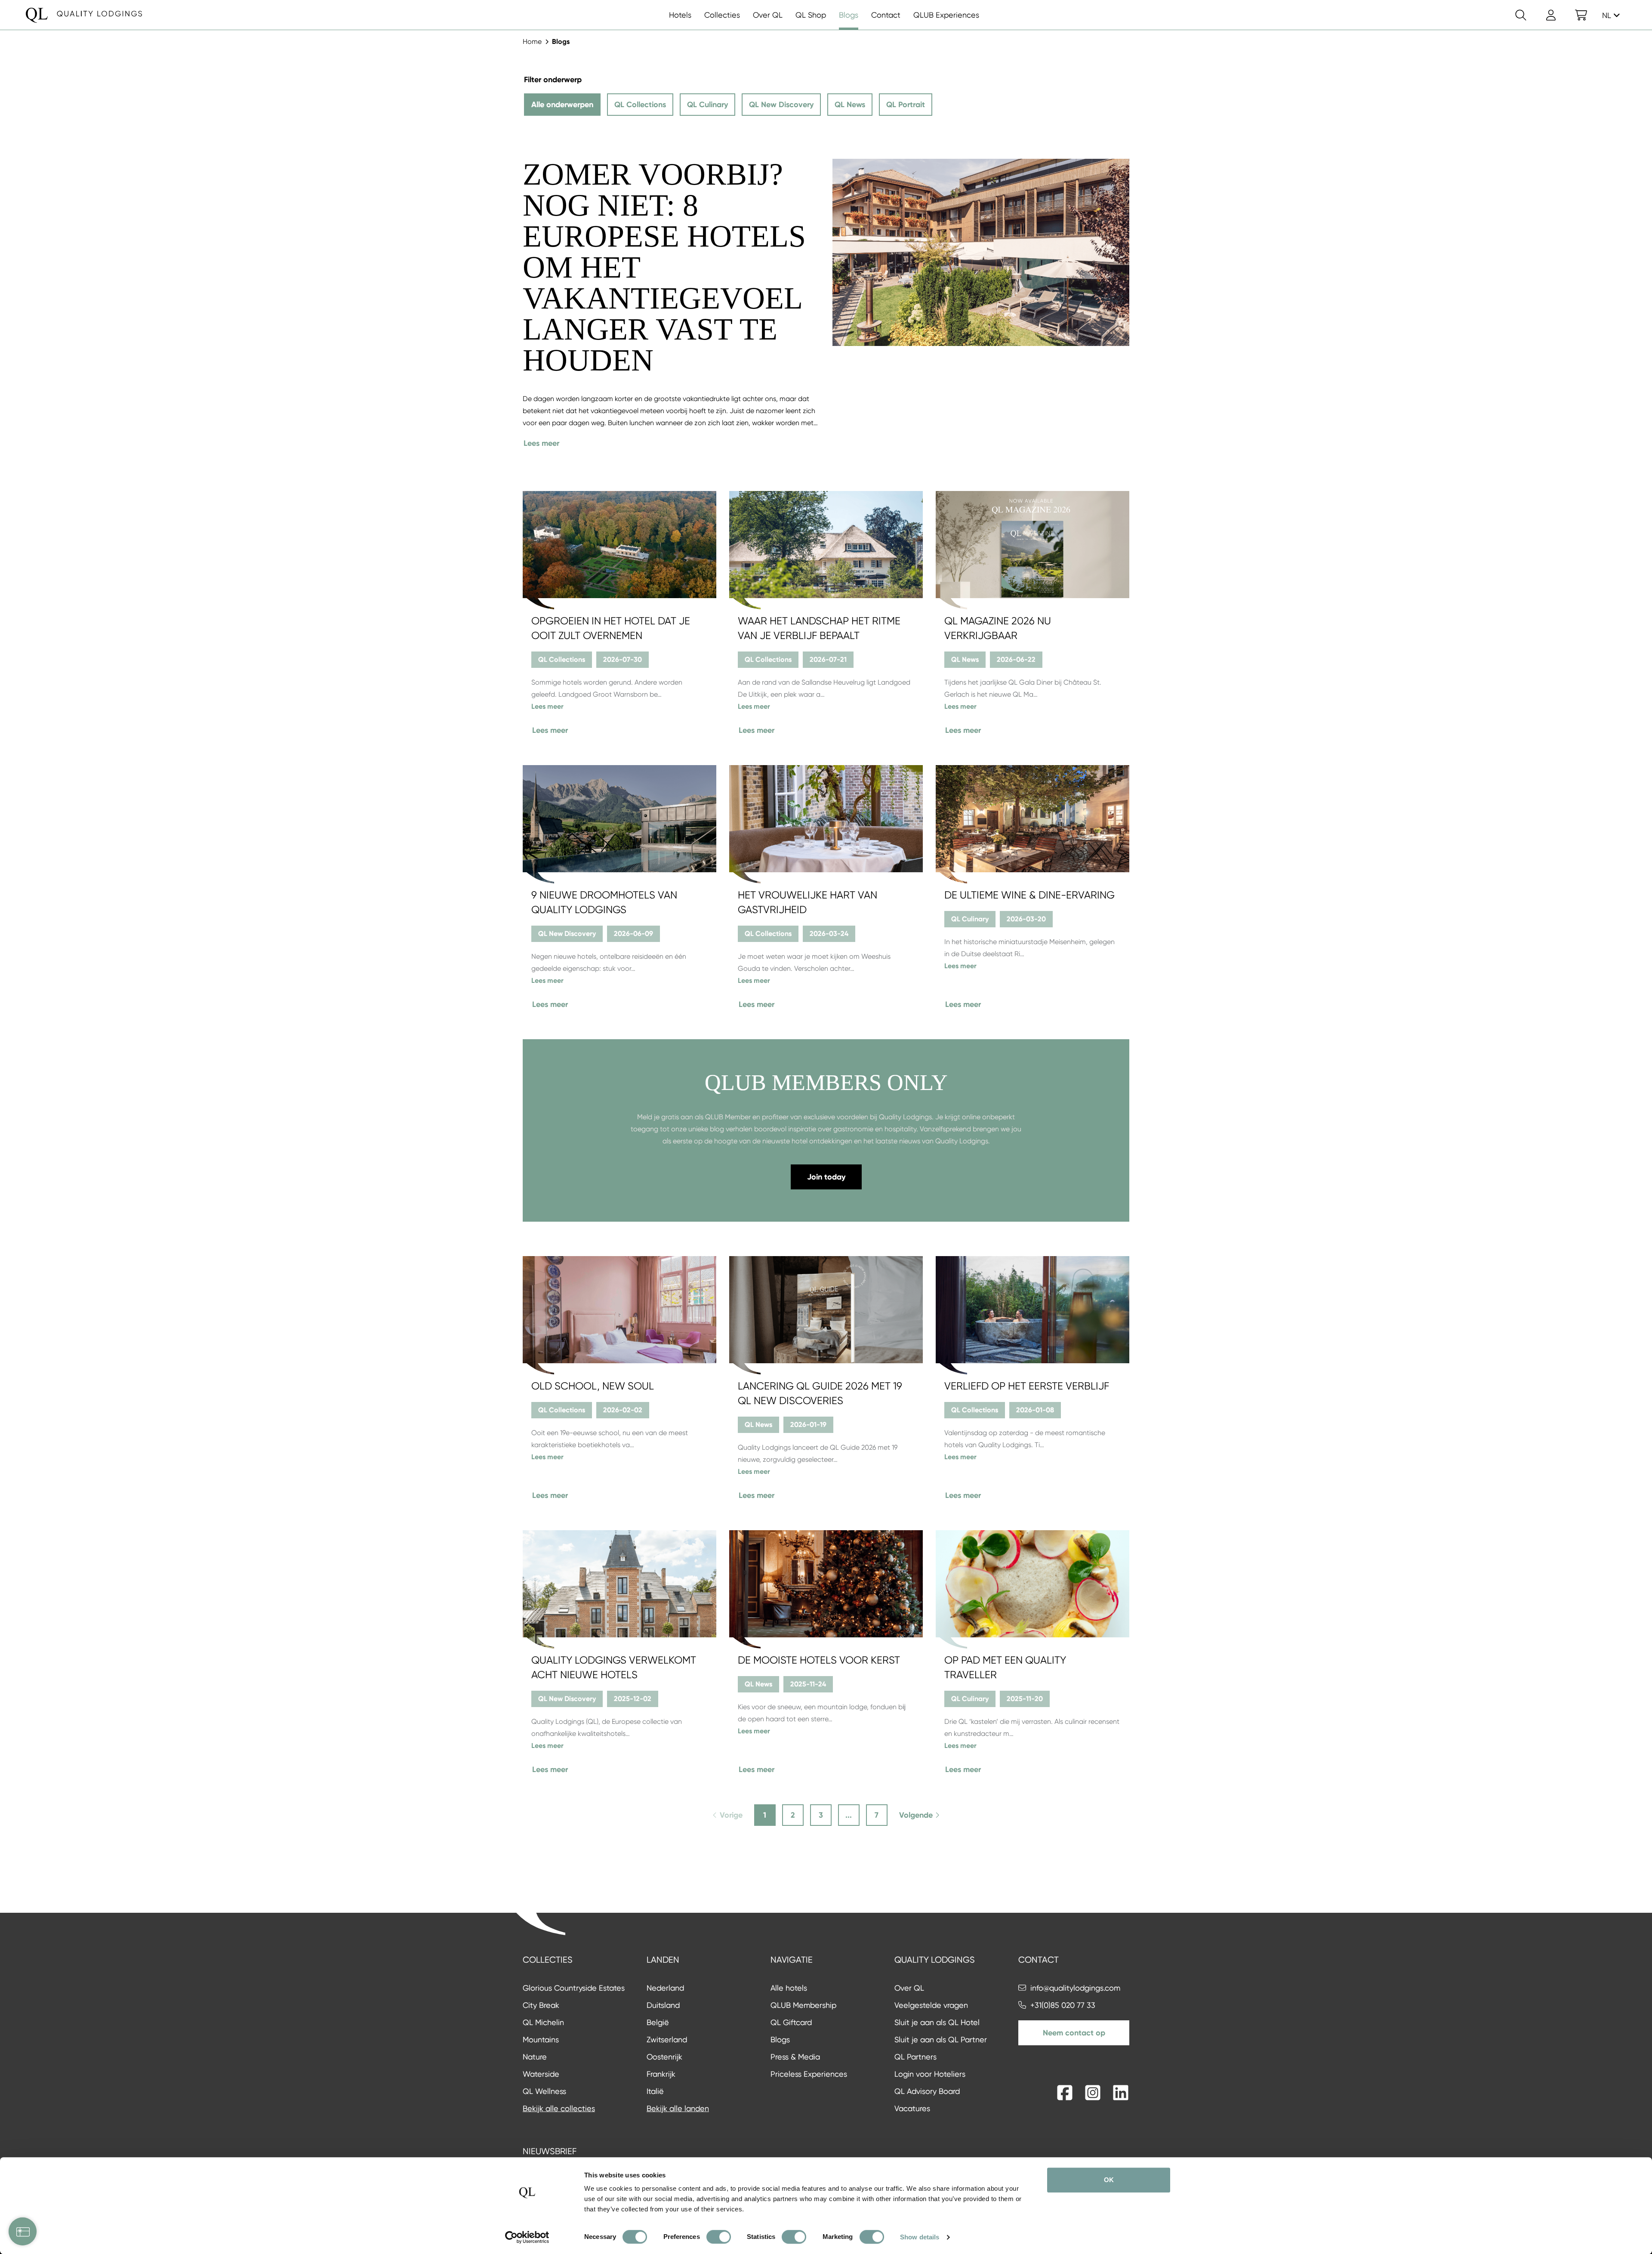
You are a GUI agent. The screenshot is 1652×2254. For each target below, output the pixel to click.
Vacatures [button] (912, 2108)
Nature (535, 2057)
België (658, 2022)
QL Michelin (543, 2022)
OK (1109, 2180)
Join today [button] (826, 1177)
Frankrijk (661, 2074)
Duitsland (663, 2005)
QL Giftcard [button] (791, 2022)
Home (532, 42)
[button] (1581, 15)
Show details (920, 2237)
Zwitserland (667, 2039)
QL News (850, 105)
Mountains (541, 2039)
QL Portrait (906, 105)
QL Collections (640, 105)
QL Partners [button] (915, 2057)
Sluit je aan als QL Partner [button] (941, 2039)
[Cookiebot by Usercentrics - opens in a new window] (527, 2237)
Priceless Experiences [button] (809, 2074)
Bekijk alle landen (678, 2108)
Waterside (541, 2074)
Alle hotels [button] (789, 1988)
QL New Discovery (781, 105)
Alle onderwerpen (562, 105)
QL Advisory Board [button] (927, 2091)
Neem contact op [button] (1074, 2033)
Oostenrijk (664, 2057)
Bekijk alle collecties (559, 2108)
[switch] (719, 2237)
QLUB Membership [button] (803, 2005)
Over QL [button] (909, 1988)
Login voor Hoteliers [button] (930, 2074)
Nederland (665, 1988)
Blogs (561, 42)
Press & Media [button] (795, 2057)
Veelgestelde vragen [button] (931, 2005)
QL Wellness (544, 2091)
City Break (541, 2005)
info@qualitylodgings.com (1075, 1988)
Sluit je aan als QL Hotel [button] (937, 2022)
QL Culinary (707, 105)
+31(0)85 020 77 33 (1063, 2005)
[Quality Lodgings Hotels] (84, 15)
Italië (655, 2091)
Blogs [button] (780, 2039)
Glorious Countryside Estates (574, 1988)
